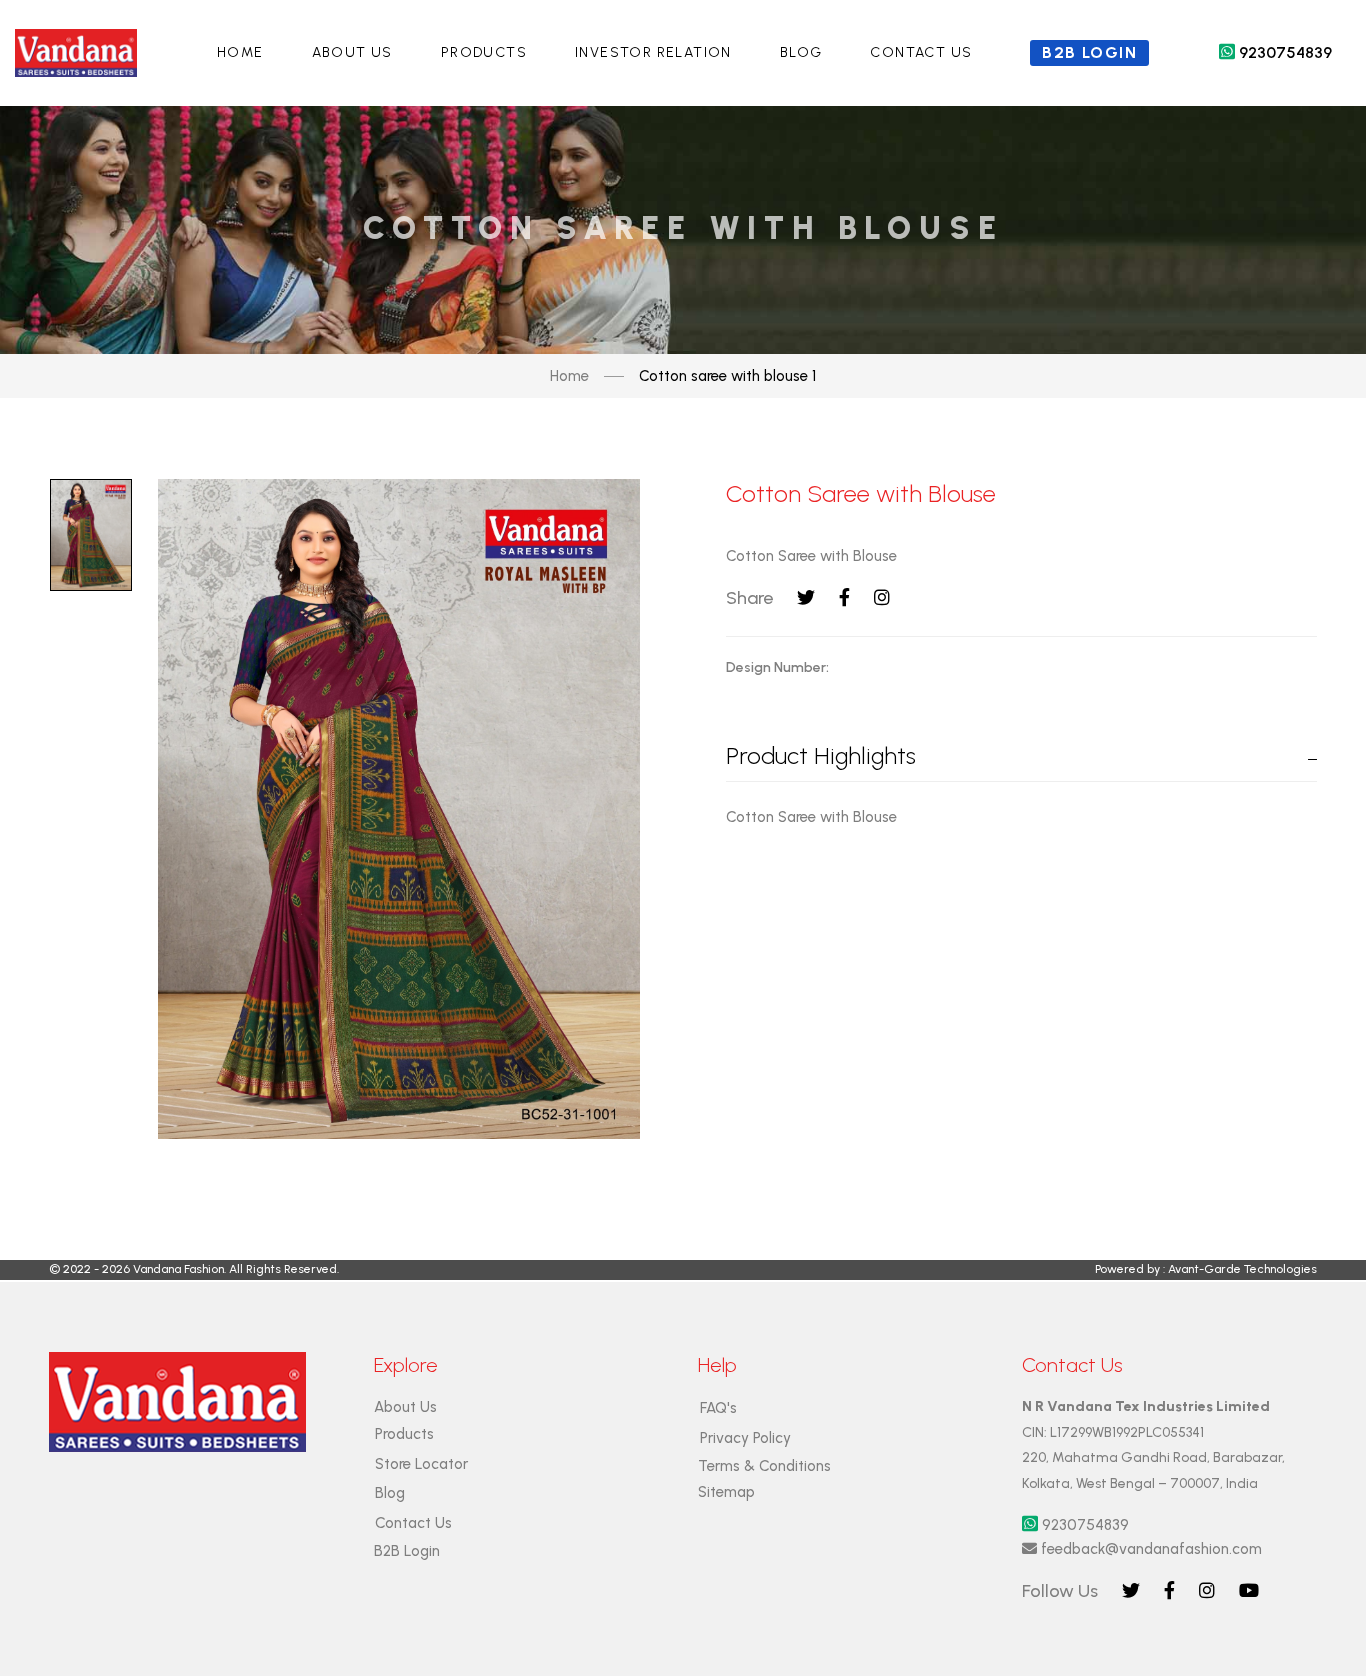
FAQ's (718, 1408)
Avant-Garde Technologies (1242, 1269)
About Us (352, 52)
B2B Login (407, 1551)
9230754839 (1275, 52)
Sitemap (726, 1492)
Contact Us (921, 52)
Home (240, 52)
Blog (801, 52)
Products (484, 52)
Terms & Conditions (764, 1466)
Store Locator (421, 1464)
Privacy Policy (745, 1438)
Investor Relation (653, 52)
